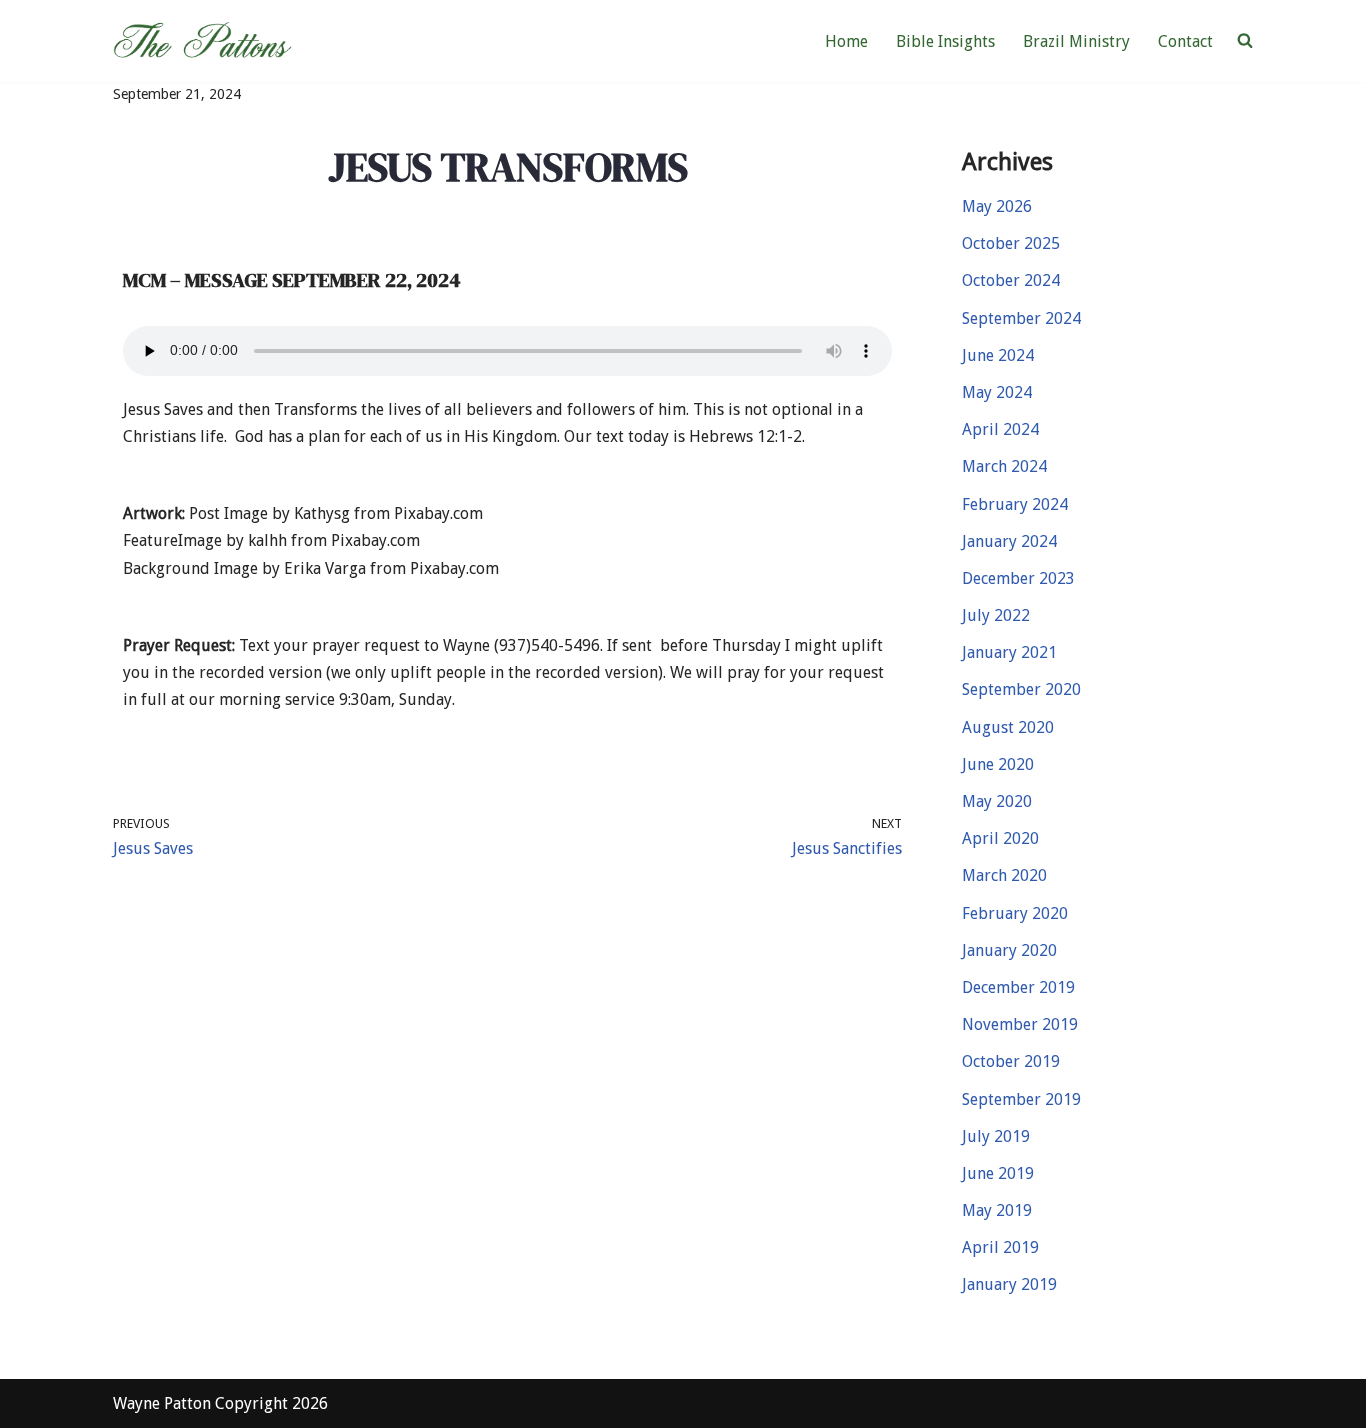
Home (846, 41)
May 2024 (997, 392)
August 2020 (1008, 727)
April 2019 (1000, 1247)
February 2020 (1015, 913)
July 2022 (996, 615)
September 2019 (1021, 1099)
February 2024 (1015, 504)
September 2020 (1021, 689)
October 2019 (1011, 1061)
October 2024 (1011, 280)
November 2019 (1020, 1024)
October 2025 (1011, 243)
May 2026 (997, 206)
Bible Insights (945, 41)
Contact (1185, 41)
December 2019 (1018, 987)
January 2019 (1009, 1284)
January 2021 (1009, 652)
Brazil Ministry (1076, 41)
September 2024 (1021, 318)
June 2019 (998, 1173)
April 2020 (1000, 838)
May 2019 (997, 1210)
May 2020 (997, 801)
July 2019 (996, 1136)
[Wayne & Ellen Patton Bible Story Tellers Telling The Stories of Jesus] (205, 41)
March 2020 (1004, 875)
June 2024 (998, 355)
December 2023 (1018, 578)
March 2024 (1004, 466)
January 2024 (1009, 541)
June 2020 (998, 764)
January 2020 (1009, 950)
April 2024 (1000, 429)
